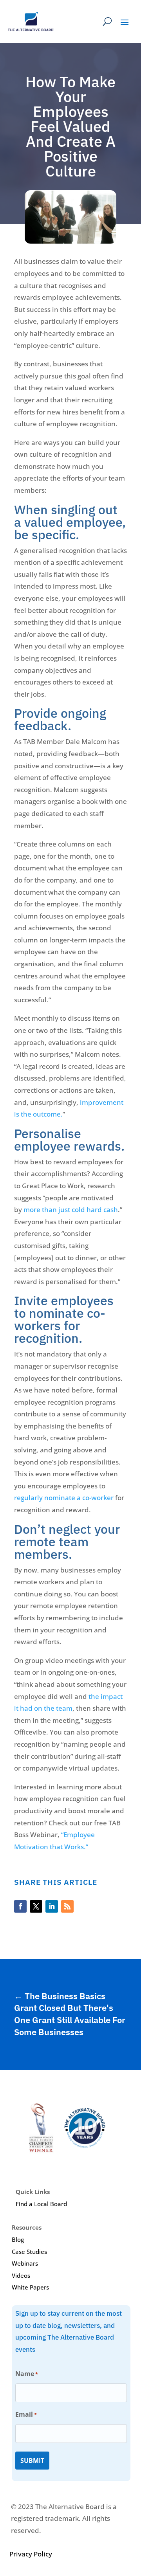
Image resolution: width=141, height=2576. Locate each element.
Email (26, 2414)
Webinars (25, 2263)
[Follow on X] (36, 1906)
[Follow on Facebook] (20, 1906)
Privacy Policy (31, 2554)
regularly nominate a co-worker (64, 1498)
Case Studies (29, 2252)
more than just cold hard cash (71, 1210)
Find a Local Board (41, 2204)
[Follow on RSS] (67, 1906)
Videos (21, 2275)
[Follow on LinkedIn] (52, 1906)
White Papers (30, 2287)
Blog (18, 2239)
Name (27, 2374)
